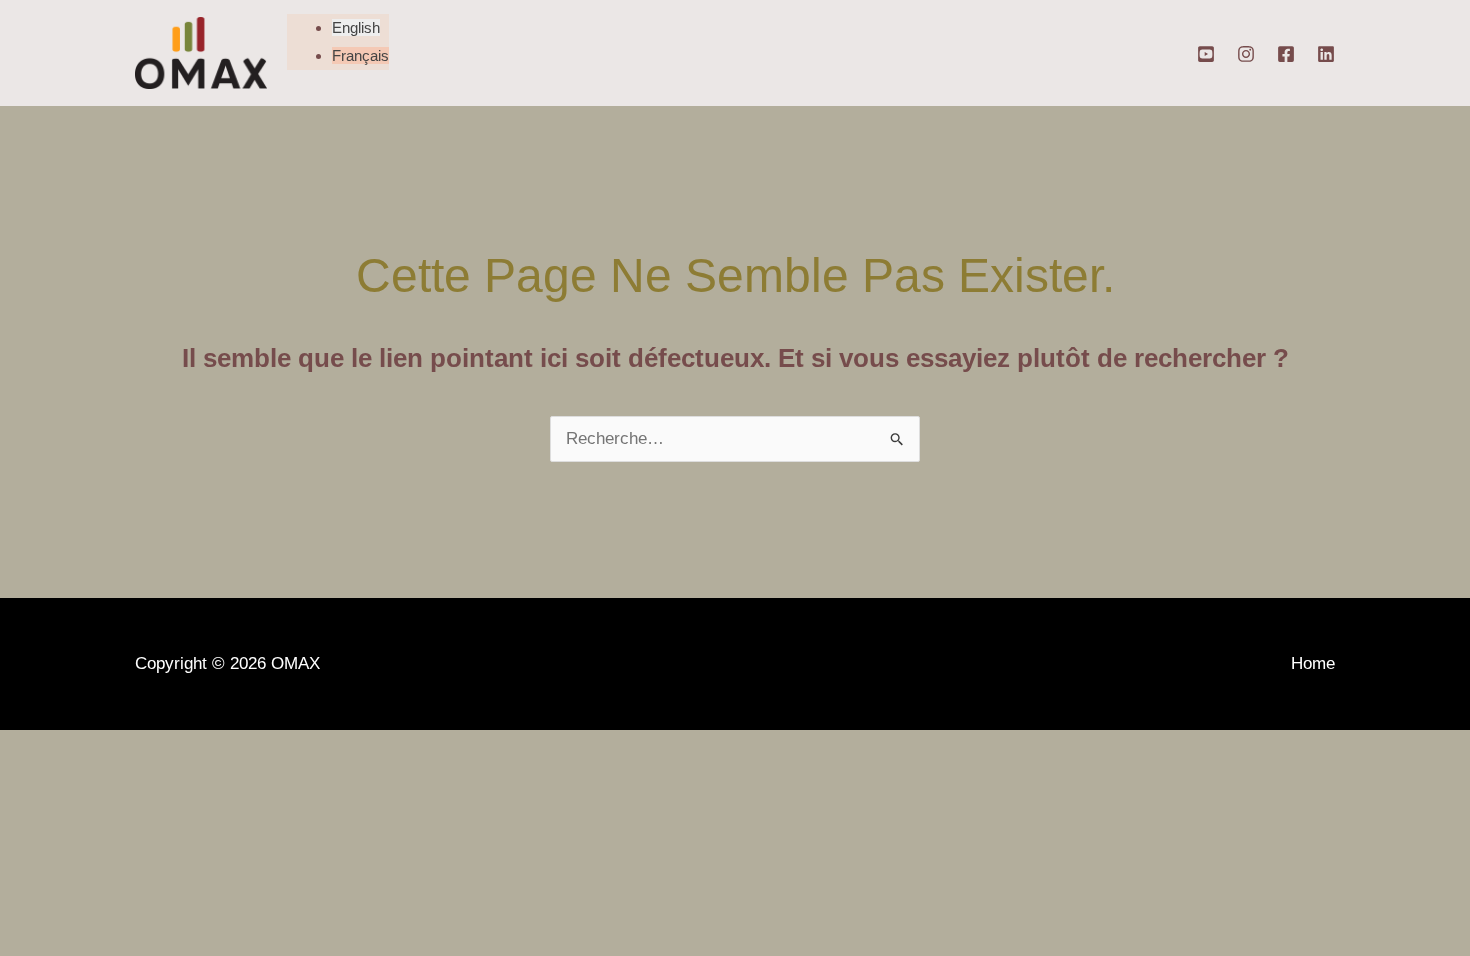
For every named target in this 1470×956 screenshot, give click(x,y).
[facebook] (1286, 54)
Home (1313, 663)
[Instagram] (1246, 54)
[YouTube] (1206, 54)
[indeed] (1326, 54)
